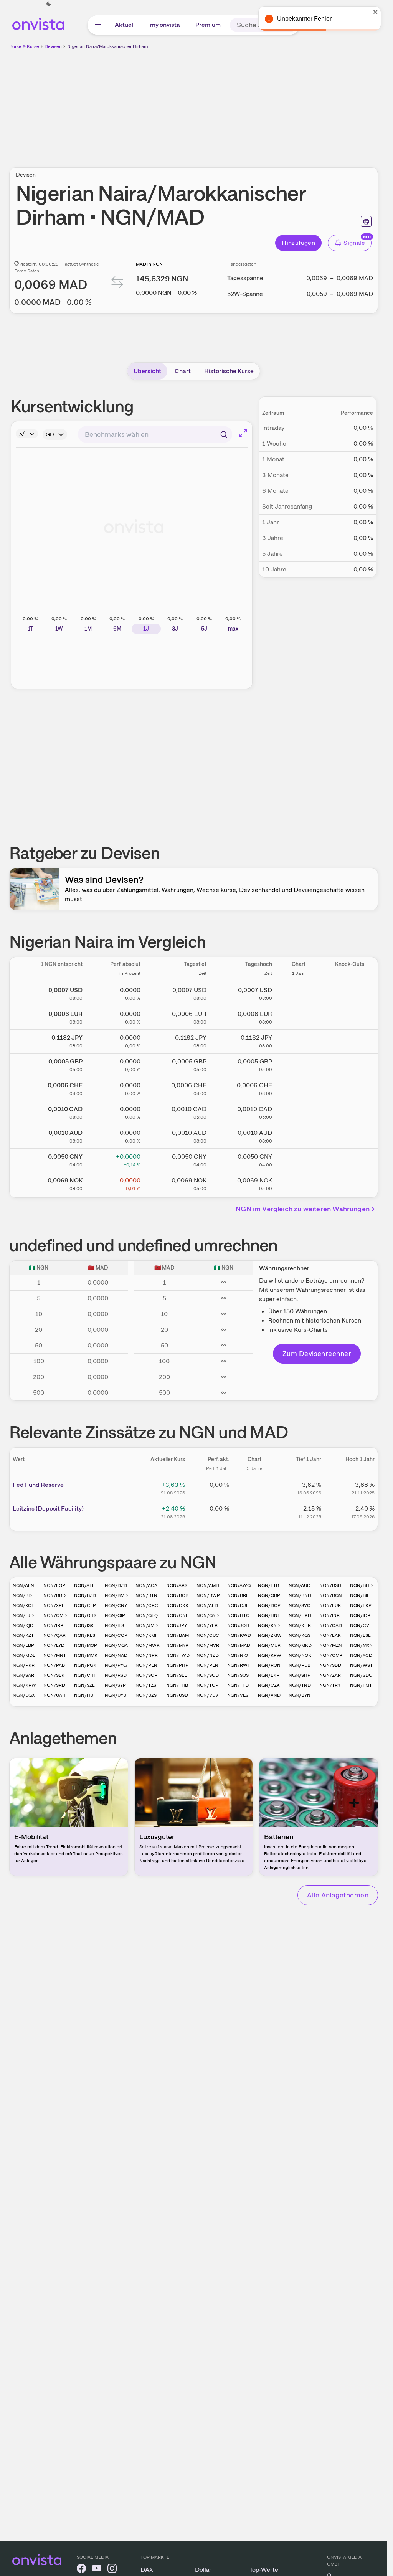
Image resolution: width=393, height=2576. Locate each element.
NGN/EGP (54, 1585)
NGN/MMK (86, 1655)
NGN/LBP (23, 1645)
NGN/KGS (300, 1635)
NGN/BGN (331, 1595)
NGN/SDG (361, 1675)
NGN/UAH (54, 1695)
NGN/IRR (53, 1625)
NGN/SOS (238, 1675)
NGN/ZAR (330, 1675)
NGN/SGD (208, 1675)
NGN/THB (177, 1685)
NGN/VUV (207, 1695)
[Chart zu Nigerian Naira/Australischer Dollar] (299, 1135)
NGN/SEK (54, 1675)
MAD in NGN (149, 264)
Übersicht (147, 371)
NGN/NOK (300, 1655)
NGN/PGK (85, 1665)
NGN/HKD (300, 1615)
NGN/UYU (116, 1695)
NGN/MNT (55, 1655)
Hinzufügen (298, 243)
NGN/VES (238, 1695)
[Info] (27, 434)
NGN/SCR (146, 1675)
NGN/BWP (208, 1595)
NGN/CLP (85, 1605)
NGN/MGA (116, 1645)
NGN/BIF (360, 1595)
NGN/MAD (239, 1645)
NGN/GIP (115, 1615)
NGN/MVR (208, 1645)
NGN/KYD (269, 1625)
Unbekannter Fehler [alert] (304, 19)
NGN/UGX (24, 1695)
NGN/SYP (115, 1685)
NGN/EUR (330, 1605)
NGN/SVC (300, 1605)
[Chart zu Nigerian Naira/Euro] (299, 1016)
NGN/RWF (239, 1665)
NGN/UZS (146, 1695)
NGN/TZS (146, 1685)
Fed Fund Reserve (38, 1485)
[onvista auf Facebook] (81, 2570)
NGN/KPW (270, 1655)
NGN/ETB (268, 1585)
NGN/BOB (177, 1595)
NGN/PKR (24, 1665)
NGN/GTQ (147, 1615)
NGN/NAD (116, 1655)
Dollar (203, 2570)
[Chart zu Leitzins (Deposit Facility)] (254, 1511)
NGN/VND (269, 1695)
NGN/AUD (300, 1585)
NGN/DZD (116, 1585)
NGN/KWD (239, 1635)
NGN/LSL (360, 1635)
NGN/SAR (23, 1675)
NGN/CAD (331, 1625)
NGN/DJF (238, 1605)
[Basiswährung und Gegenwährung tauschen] (117, 284)
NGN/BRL (238, 1595)
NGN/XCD (361, 1655)
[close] (376, 12)
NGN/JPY (177, 1625)
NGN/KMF (147, 1635)
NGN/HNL (269, 1615)
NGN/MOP (86, 1645)
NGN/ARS (177, 1585)
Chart (183, 371)
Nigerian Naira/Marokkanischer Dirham (108, 46)
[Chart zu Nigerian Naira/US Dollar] (299, 992)
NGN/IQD (23, 1625)
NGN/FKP (361, 1605)
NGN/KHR (300, 1625)
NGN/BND (300, 1595)
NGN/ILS (114, 1625)
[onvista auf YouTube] (97, 2570)
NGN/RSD (116, 1675)
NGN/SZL (84, 1685)
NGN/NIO (238, 1655)
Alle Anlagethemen (338, 1895)
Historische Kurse (229, 371)
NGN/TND (300, 1685)
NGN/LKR (269, 1675)
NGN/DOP (269, 1605)
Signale (354, 243)
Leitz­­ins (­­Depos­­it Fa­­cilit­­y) (48, 1508)
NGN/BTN (146, 1595)
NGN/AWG (239, 1585)
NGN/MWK (148, 1645)
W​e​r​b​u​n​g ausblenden (260, 104)
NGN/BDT (24, 1595)
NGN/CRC (147, 1605)
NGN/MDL (24, 1655)
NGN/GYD (208, 1615)
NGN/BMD (116, 1595)
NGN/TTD (238, 1685)
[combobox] (155, 434)
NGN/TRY (330, 1685)
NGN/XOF (23, 1605)
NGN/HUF (85, 1695)
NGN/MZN (331, 1645)
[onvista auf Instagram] (112, 2570)
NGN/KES (85, 1635)
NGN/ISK (84, 1625)
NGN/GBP (269, 1595)
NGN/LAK (330, 1635)
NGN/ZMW (270, 1635)
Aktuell (125, 25)
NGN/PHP (177, 1665)
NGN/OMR (331, 1655)
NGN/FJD (23, 1615)
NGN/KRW (24, 1685)
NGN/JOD (238, 1625)
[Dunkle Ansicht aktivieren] (49, 4)
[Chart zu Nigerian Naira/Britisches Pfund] (299, 1064)
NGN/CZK (269, 1685)
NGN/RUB (300, 1665)
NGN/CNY (116, 1605)
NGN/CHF (85, 1675)
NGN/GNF (177, 1615)
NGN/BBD (54, 1595)
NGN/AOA (146, 1585)
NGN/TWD (178, 1655)
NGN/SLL (177, 1675)
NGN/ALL (84, 1585)
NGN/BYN (300, 1695)
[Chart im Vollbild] (243, 433)
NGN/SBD (330, 1665)
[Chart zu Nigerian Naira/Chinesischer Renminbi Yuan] (299, 1159)
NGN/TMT (361, 1685)
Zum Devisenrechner (317, 1353)
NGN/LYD (54, 1645)
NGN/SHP (300, 1675)
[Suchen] (224, 434)
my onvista (165, 25)
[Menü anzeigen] (98, 25)
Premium (208, 25)
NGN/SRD (54, 1685)
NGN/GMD (55, 1615)
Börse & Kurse (24, 46)
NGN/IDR (360, 1615)
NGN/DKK (177, 1605)
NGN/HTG (238, 1615)
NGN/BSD (330, 1585)
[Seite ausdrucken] (366, 221)
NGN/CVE (361, 1625)
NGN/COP (116, 1635)
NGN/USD (177, 1695)
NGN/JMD (147, 1625)
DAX (147, 2570)
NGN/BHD (361, 1585)
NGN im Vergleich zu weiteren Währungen (303, 1209)
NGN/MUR (269, 1645)
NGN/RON (269, 1665)
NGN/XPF (54, 1605)
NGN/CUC (208, 1635)
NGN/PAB (54, 1665)
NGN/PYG (116, 1665)
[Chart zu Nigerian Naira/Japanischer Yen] (299, 1040)
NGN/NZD (208, 1655)
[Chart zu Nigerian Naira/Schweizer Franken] (299, 1088)
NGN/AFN (23, 1585)
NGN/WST (361, 1665)
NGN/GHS (85, 1615)
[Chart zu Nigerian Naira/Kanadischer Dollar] (299, 1111)
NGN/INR (329, 1615)
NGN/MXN (361, 1645)
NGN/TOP (207, 1685)
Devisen (53, 46)
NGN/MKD (300, 1645)
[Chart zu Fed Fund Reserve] (254, 1488)
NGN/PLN (207, 1665)
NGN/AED (207, 1605)
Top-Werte (264, 2570)
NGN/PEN (146, 1665)
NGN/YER (207, 1625)
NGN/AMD (208, 1585)
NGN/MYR (177, 1645)
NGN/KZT (23, 1635)
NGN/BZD (85, 1595)
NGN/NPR (147, 1655)
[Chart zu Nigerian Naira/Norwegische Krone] (299, 1183)
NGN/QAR (54, 1635)
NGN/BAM (178, 1635)
